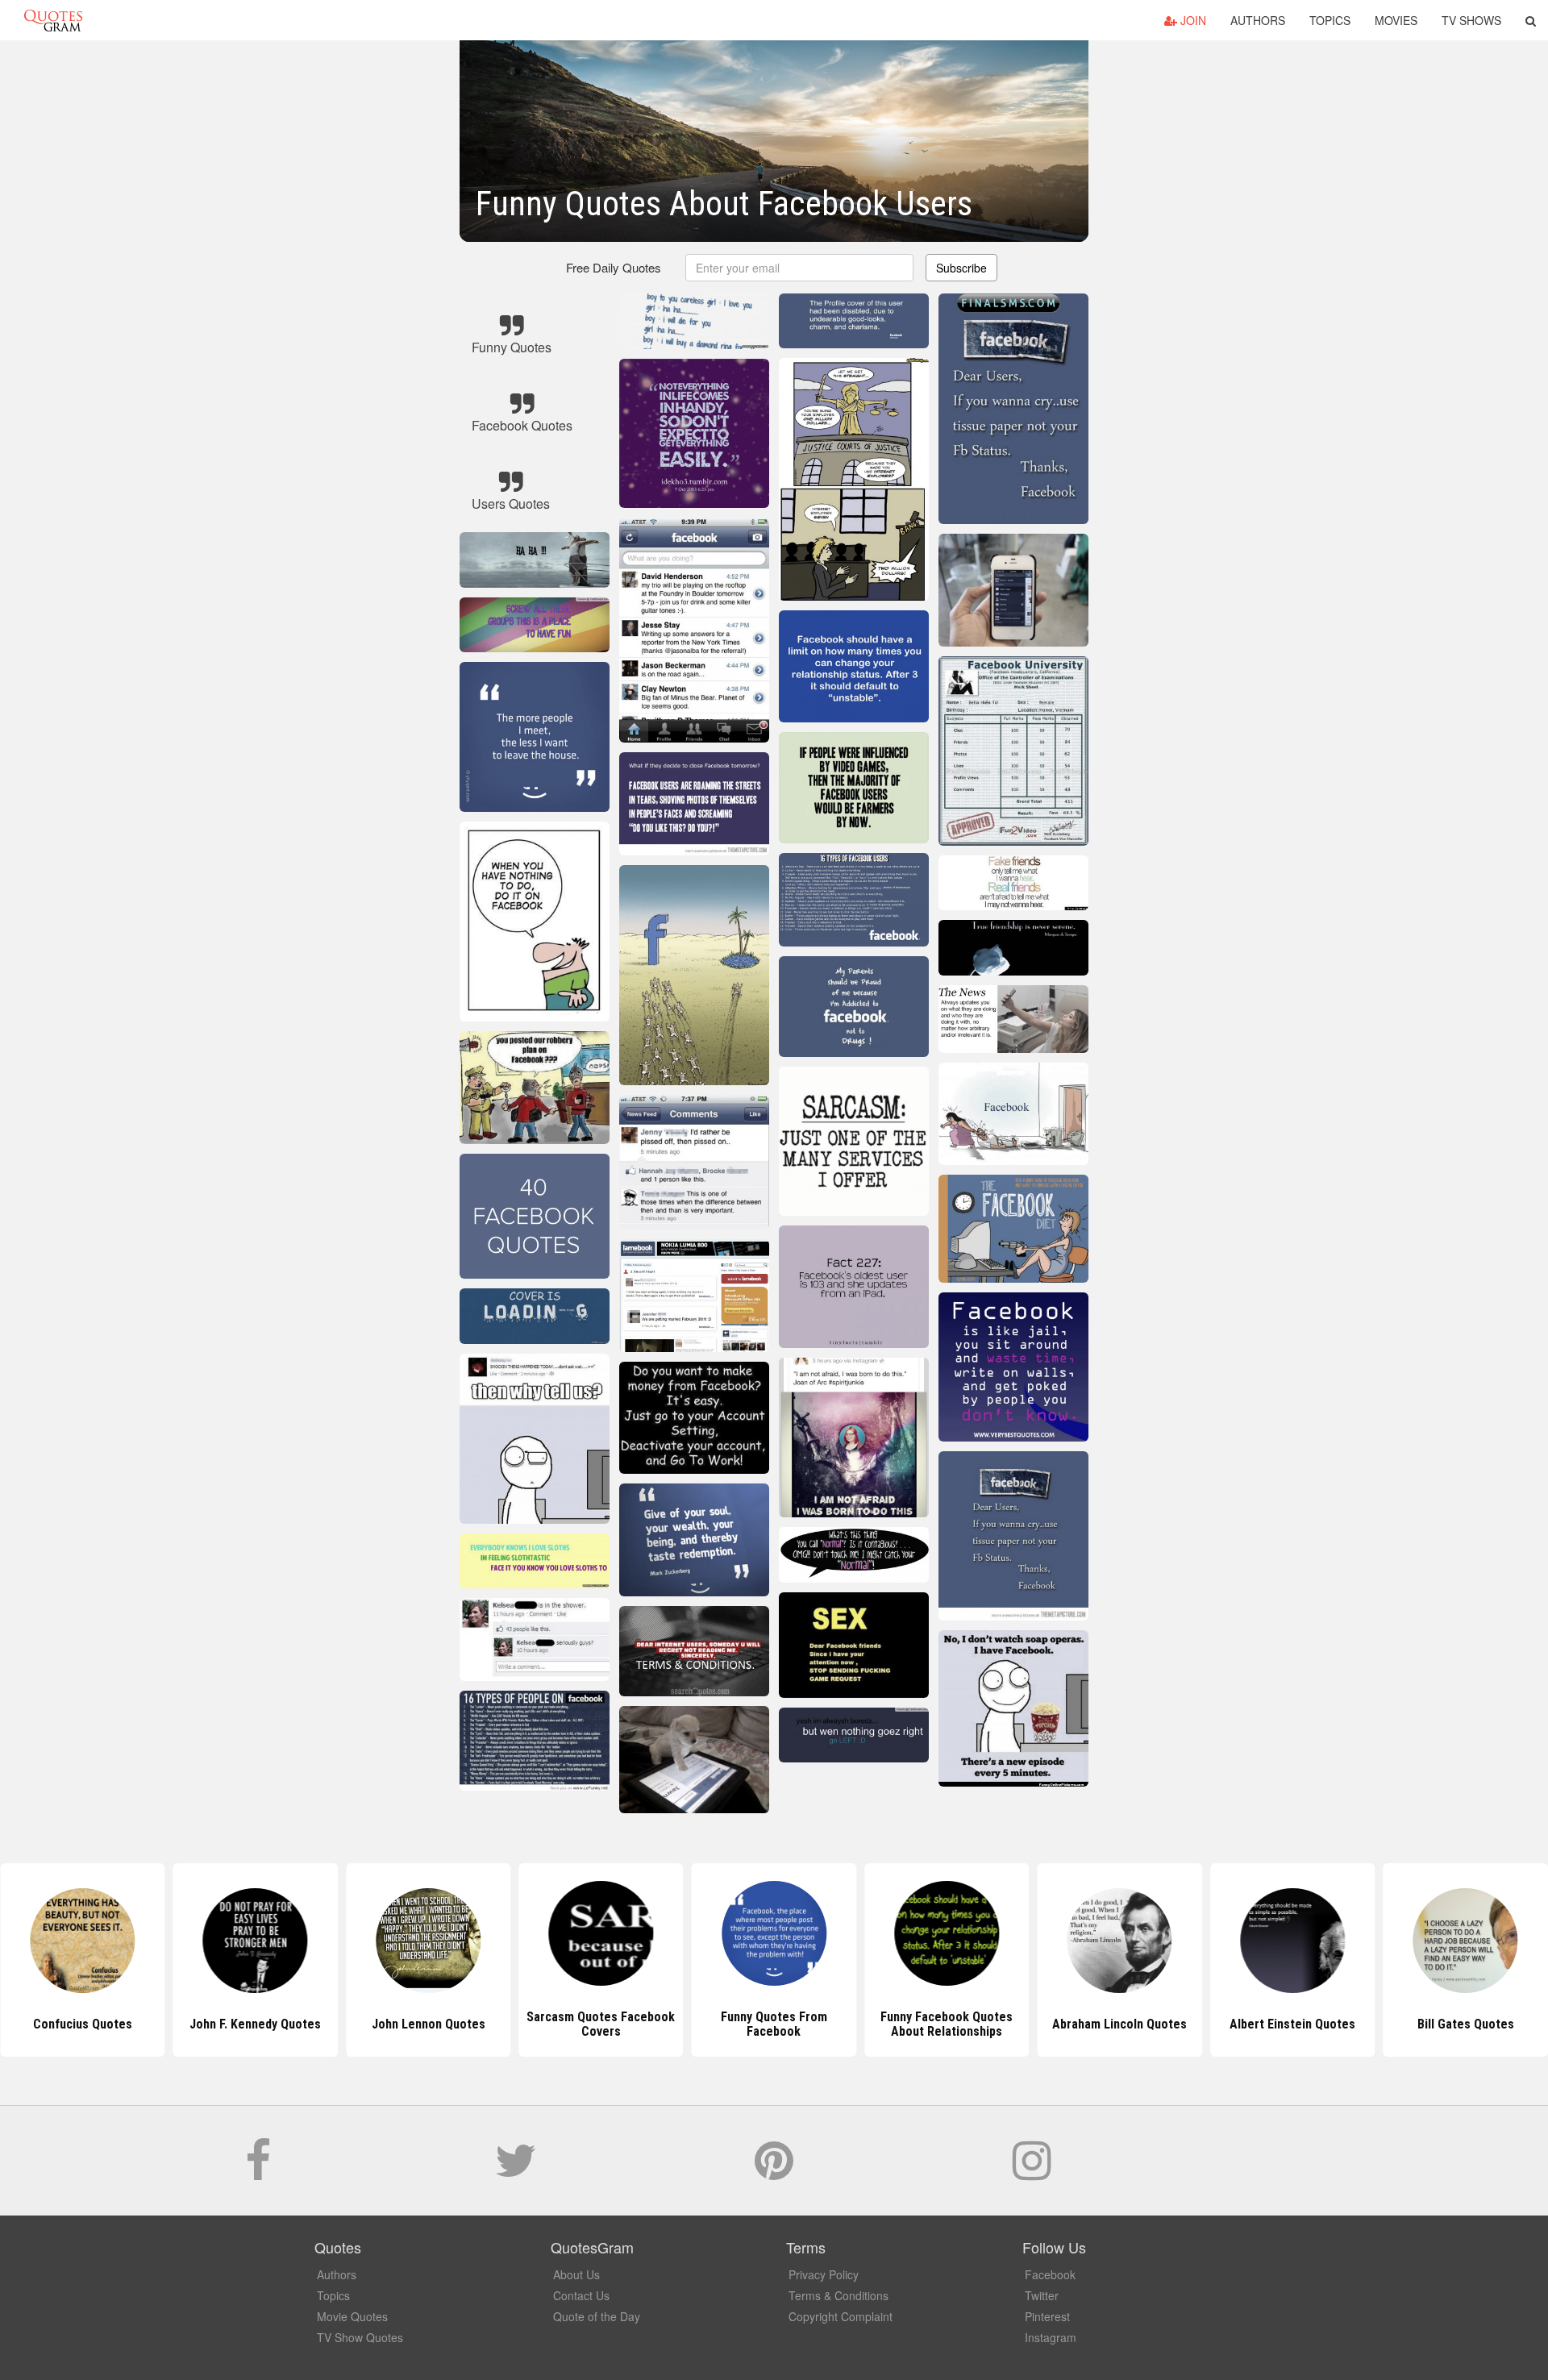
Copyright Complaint (841, 2316)
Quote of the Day (597, 2316)
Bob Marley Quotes (1466, 2024)
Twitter (1042, 2295)
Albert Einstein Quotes (1120, 2024)
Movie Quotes (352, 2316)
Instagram (1051, 2337)
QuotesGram (53, 20)
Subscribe (961, 268)
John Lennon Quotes (255, 2024)
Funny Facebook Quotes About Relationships (774, 2024)
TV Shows (1471, 20)
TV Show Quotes (360, 2337)
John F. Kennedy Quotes (83, 2024)
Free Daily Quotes (614, 267)
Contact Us (581, 2295)
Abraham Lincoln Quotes (947, 2024)
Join (1192, 20)
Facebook (1050, 2274)
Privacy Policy (824, 2274)
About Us (576, 2274)
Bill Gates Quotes (1292, 2024)
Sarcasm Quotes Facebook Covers (428, 2024)
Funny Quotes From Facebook (601, 2024)
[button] (1531, 20)
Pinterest (1047, 2316)
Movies (1396, 20)
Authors (1258, 20)
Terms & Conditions (838, 2295)
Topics (1330, 20)
